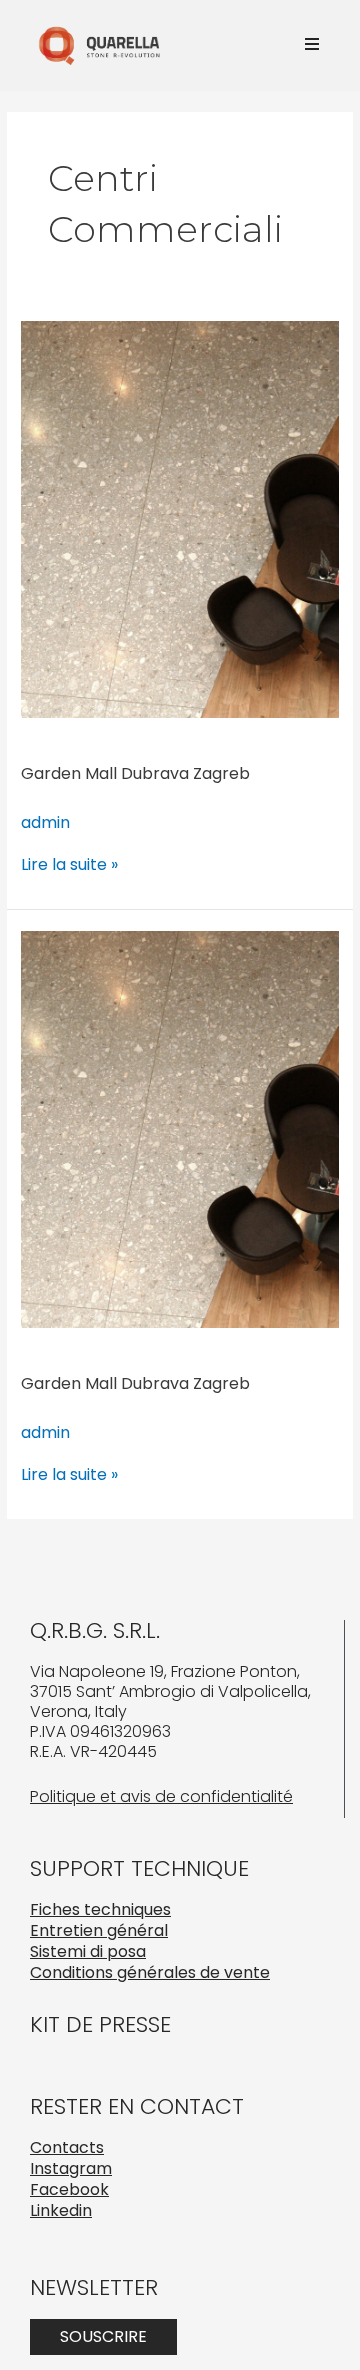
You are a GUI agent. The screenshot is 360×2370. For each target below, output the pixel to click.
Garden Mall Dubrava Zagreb (135, 773)
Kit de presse (100, 2024)
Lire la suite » (69, 865)
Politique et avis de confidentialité (161, 1796)
